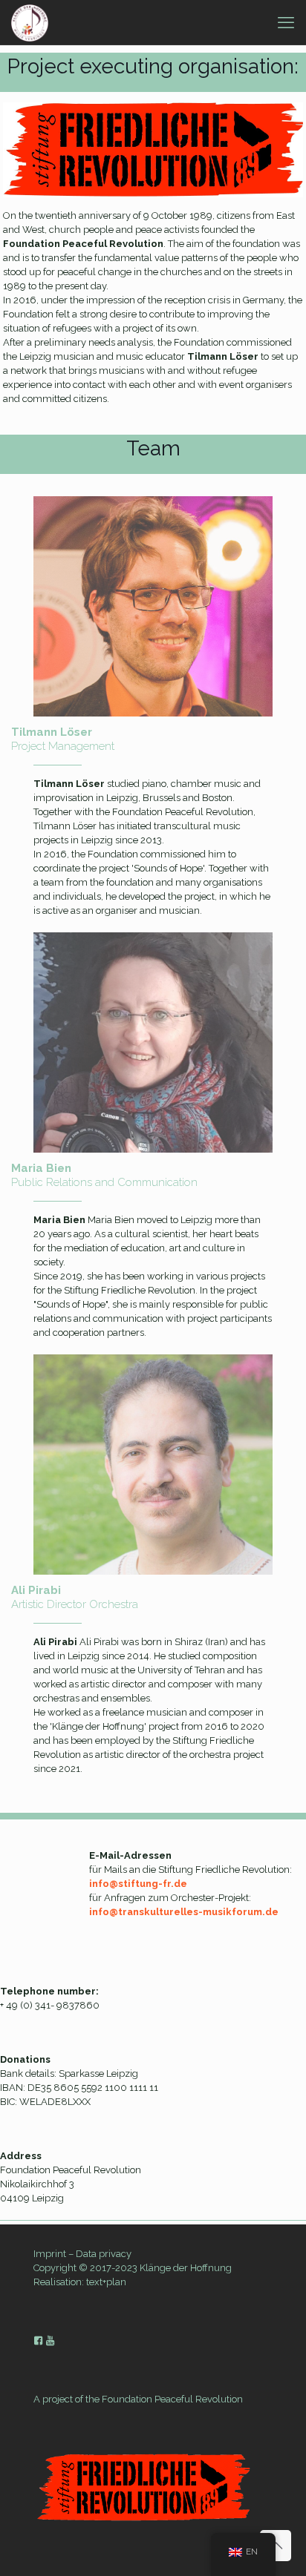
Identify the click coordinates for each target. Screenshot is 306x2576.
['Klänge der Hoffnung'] (30, 22)
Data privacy (104, 2254)
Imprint (50, 2254)
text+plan (106, 2282)
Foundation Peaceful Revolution (172, 2399)
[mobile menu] (286, 22)
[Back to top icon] (276, 2546)
